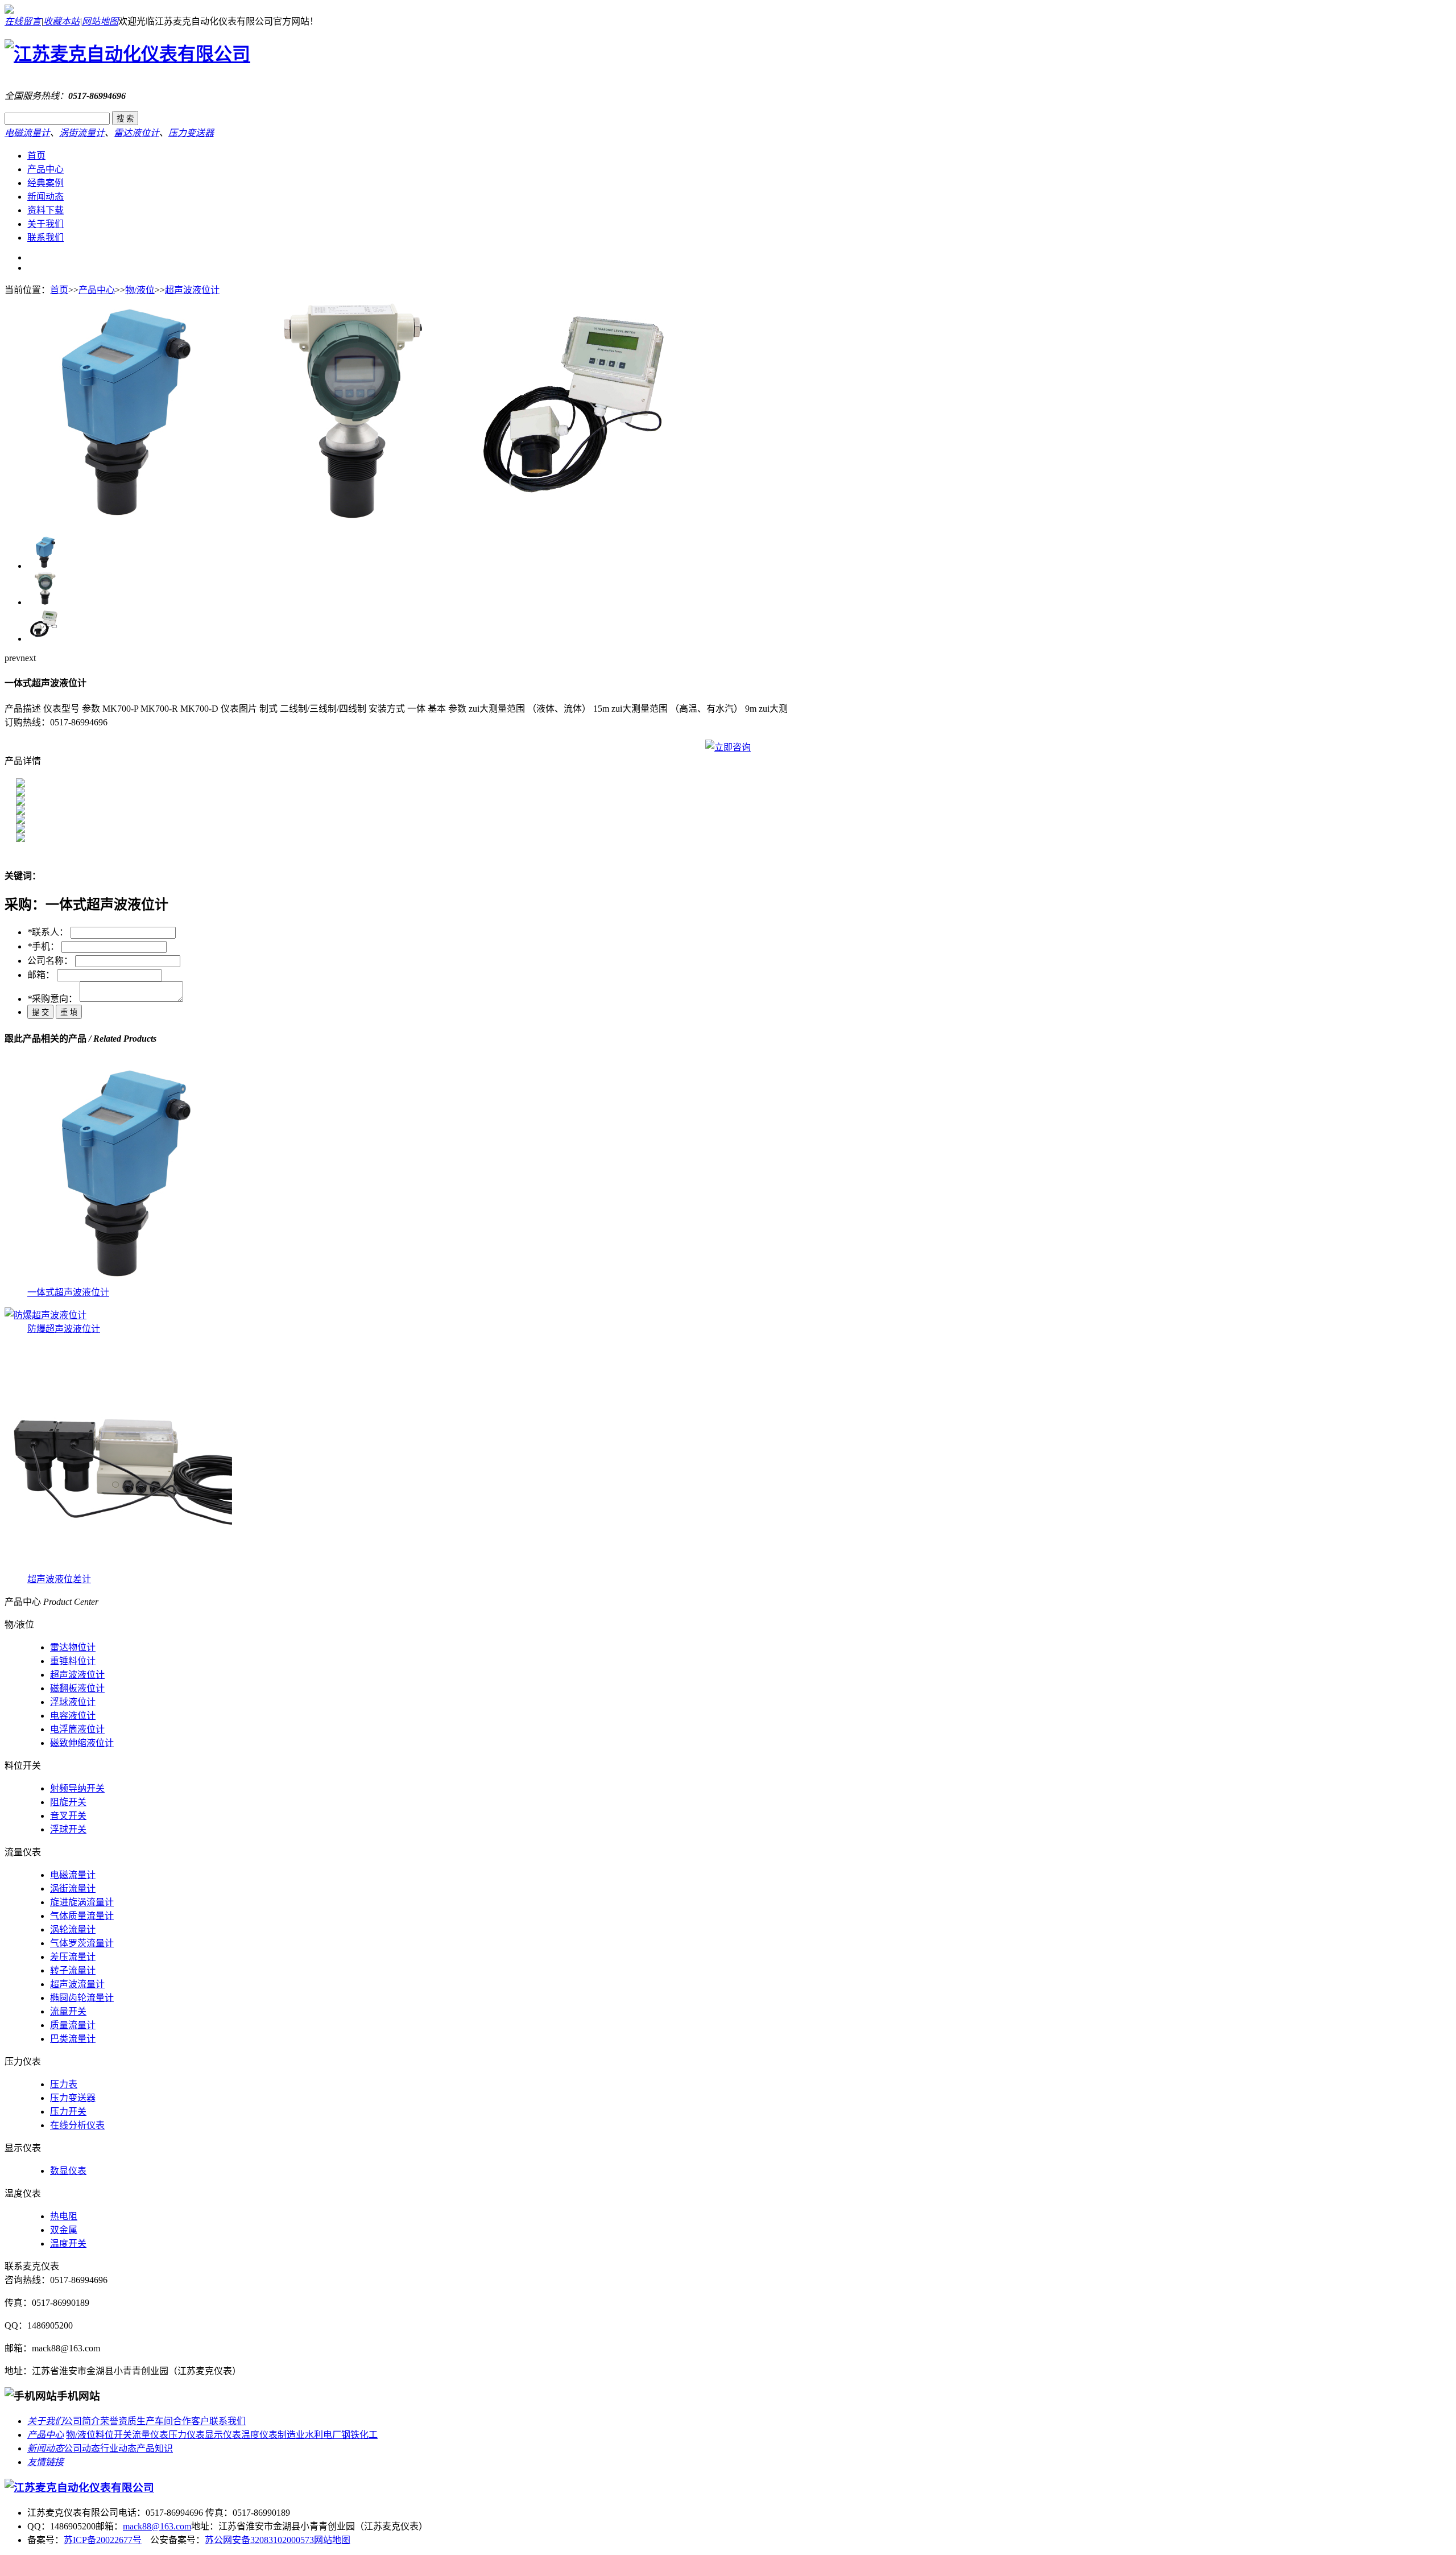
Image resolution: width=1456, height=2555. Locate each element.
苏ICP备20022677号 (103, 2540)
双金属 (64, 2230)
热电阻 (64, 2216)
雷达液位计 (136, 133)
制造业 (291, 2435)
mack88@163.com (157, 2526)
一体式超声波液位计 (68, 1292)
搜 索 (125, 119)
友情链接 (45, 2462)
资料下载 (45, 210)
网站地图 (100, 21)
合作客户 (191, 2421)
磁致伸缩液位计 (82, 1743)
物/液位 (140, 290)
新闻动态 (45, 197)
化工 (369, 2435)
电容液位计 (73, 1716)
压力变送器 (191, 133)
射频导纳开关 (77, 1788)
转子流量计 (73, 1970)
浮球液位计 (73, 1702)
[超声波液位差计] (118, 1568)
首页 (36, 156)
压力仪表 (187, 2435)
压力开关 (68, 2112)
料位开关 (114, 2435)
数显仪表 (68, 2171)
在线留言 (23, 21)
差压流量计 (73, 1957)
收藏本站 (61, 21)
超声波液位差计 (59, 1579)
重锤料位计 (73, 1661)
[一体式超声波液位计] (118, 520)
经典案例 (45, 183)
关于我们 (45, 224)
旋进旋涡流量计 (82, 1902)
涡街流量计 (82, 133)
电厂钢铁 (341, 2435)
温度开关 (68, 2244)
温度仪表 (259, 2435)
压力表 (64, 2084)
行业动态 (118, 2448)
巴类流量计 (73, 2039)
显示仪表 (223, 2435)
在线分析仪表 (77, 2125)
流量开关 (68, 2011)
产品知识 (155, 2448)
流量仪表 (150, 2435)
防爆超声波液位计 (64, 1329)
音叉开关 (68, 1816)
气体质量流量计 (82, 1916)
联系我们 (45, 238)
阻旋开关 (68, 1802)
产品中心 (45, 169)
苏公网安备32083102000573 (259, 2540)
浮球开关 (68, 1829)
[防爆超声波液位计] (45, 1315)
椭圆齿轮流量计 (82, 1998)
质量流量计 (73, 2025)
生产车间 (155, 2421)
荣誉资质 (118, 2421)
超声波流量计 (77, 1984)
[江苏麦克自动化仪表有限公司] (127, 54)
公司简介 (82, 2421)
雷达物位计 (73, 1647)
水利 (314, 2435)
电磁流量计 (27, 133)
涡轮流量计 (73, 1929)
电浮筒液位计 (77, 1729)
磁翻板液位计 (77, 1688)
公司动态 (82, 2448)
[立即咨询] (728, 747)
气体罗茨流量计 (82, 1943)
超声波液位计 (192, 290)
